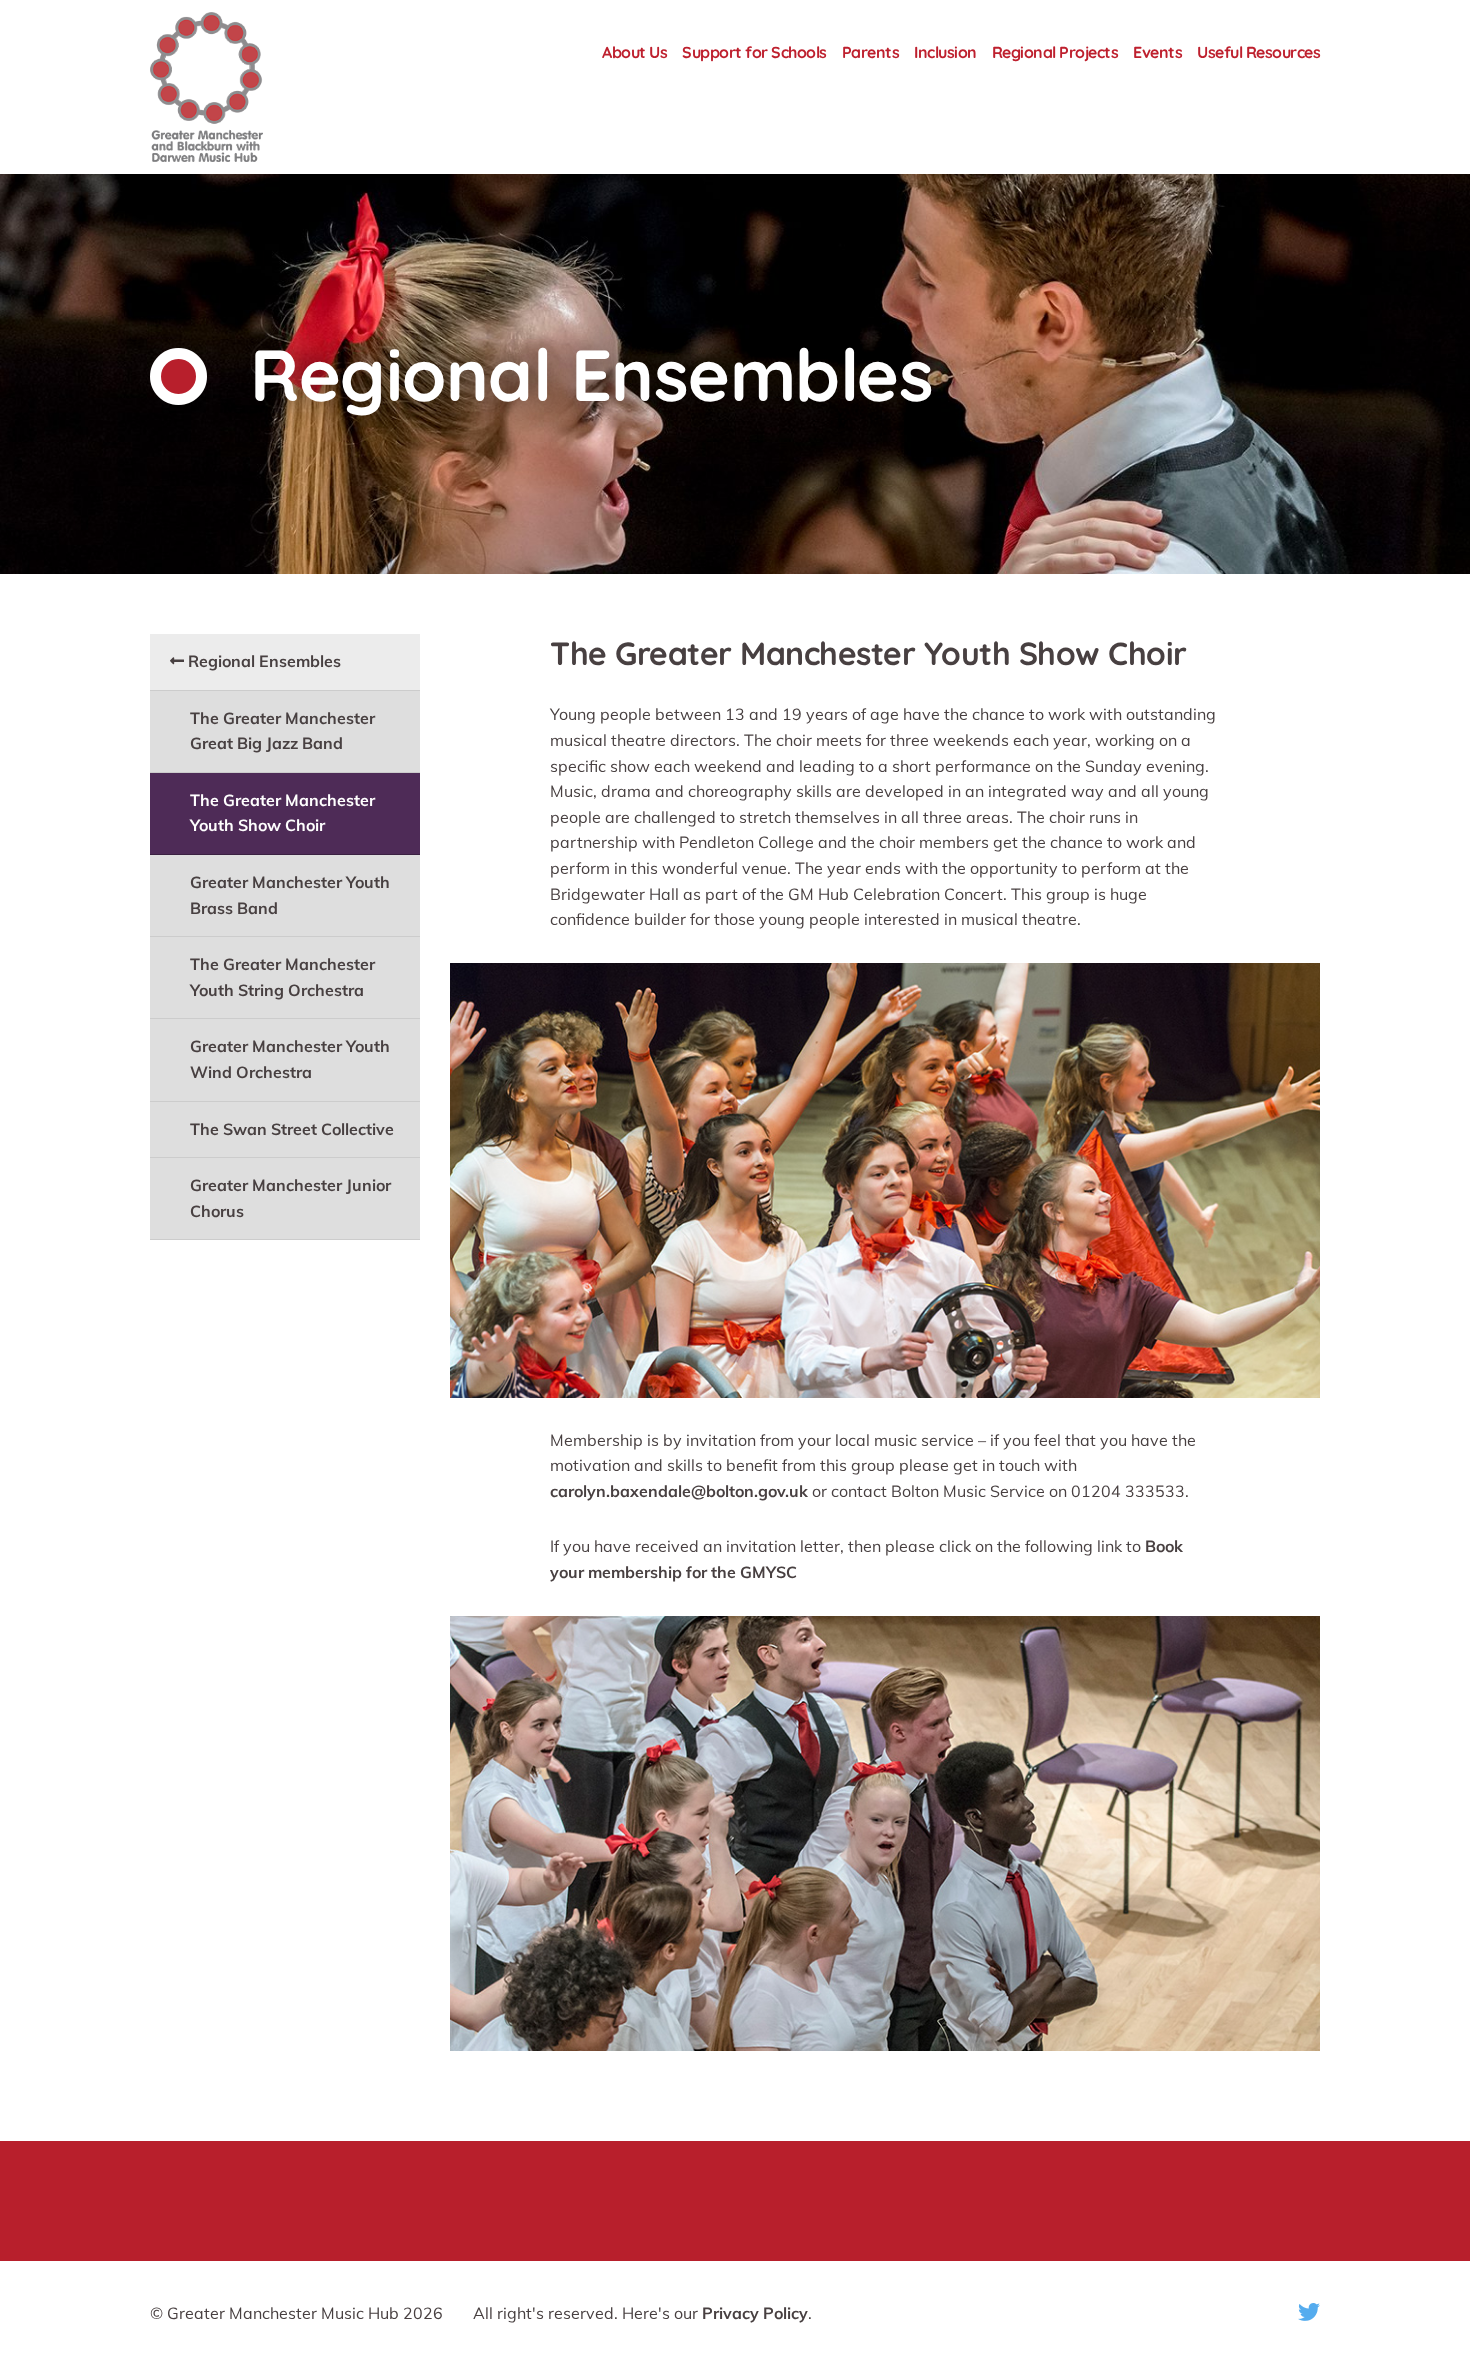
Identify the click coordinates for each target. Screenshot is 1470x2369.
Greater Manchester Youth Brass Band (290, 895)
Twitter (1309, 2312)
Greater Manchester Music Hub (246, 87)
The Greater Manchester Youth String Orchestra (282, 977)
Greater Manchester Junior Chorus (290, 1198)
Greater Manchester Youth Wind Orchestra (290, 1059)
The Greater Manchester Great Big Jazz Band (282, 731)
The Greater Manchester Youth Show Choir (282, 813)
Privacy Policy (755, 2313)
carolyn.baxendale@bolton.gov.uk (679, 1491)
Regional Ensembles (262, 661)
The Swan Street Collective (292, 1129)
